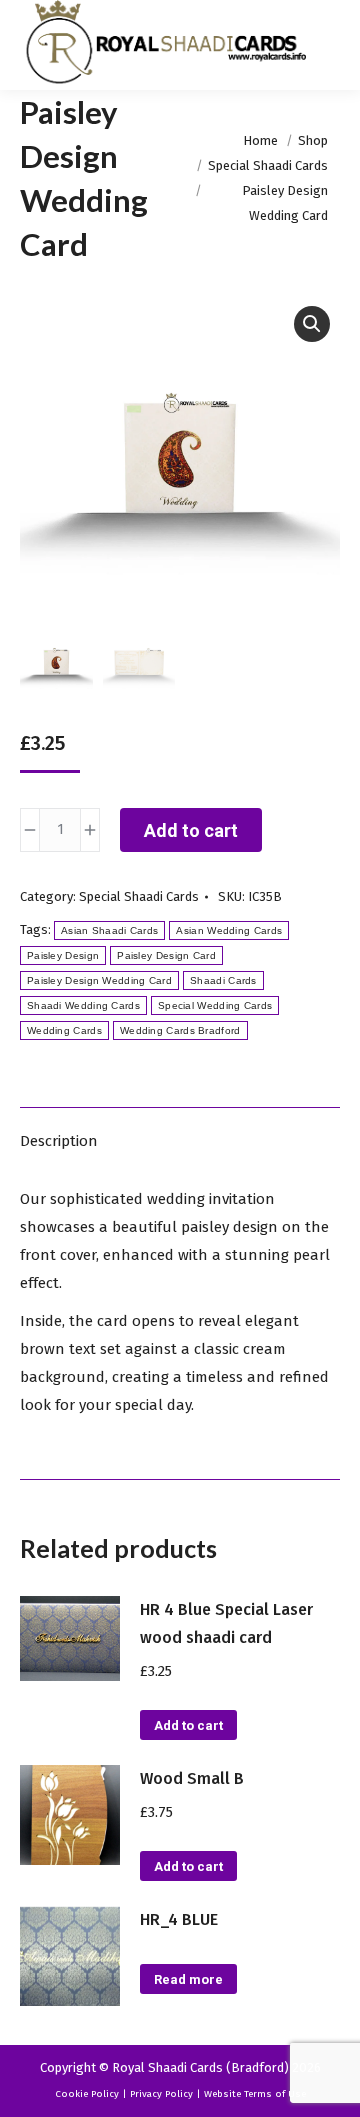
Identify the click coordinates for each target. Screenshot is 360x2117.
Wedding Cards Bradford (180, 1030)
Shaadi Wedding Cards (83, 1005)
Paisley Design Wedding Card (99, 980)
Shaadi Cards (223, 980)
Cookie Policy (87, 2094)
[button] (312, 324)
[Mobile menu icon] (328, 45)
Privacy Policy (161, 2094)
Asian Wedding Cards (229, 930)
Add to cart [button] (188, 1725)
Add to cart (191, 830)
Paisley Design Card (166, 955)
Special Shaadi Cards (139, 896)
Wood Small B (192, 1778)
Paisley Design (63, 955)
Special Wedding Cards (215, 1005)
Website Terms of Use (255, 2094)
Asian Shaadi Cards (109, 930)
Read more (188, 1979)
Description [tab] (59, 1141)
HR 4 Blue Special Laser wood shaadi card (226, 1623)
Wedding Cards (64, 1030)
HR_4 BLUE (179, 1919)
